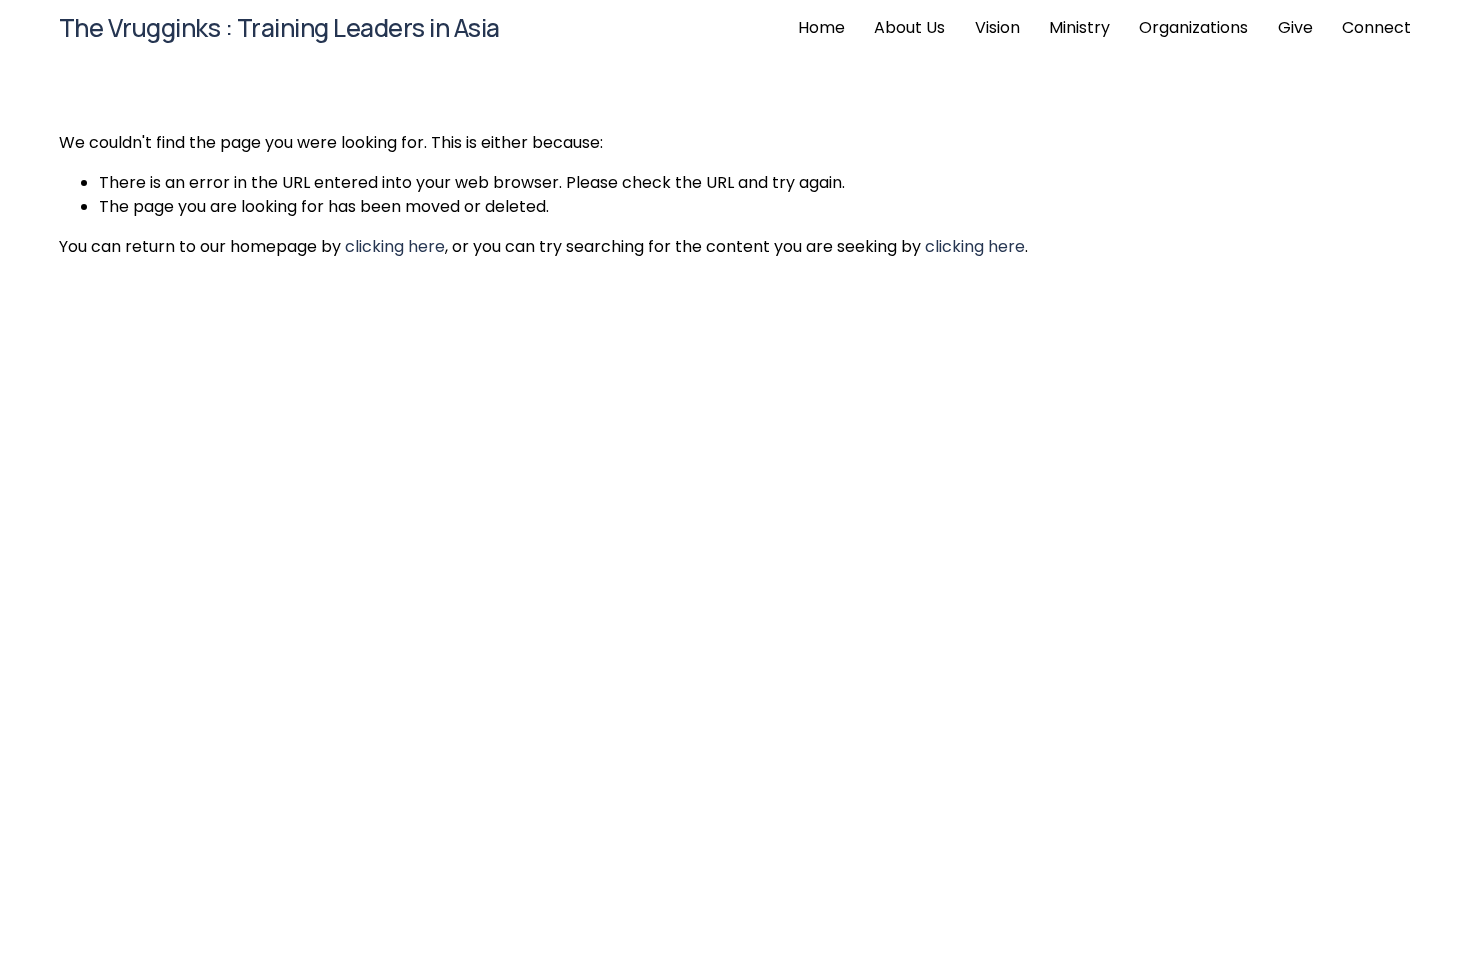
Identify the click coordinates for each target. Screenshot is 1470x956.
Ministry (1079, 27)
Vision (997, 27)
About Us (909, 27)
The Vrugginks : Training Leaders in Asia (279, 27)
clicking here (395, 246)
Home (821, 27)
